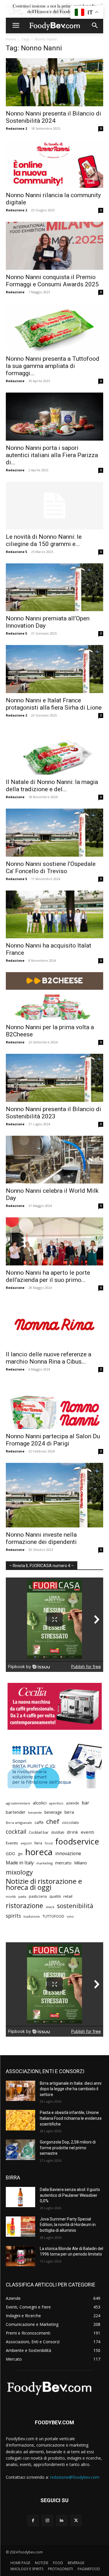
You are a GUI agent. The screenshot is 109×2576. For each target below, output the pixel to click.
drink (73, 1832)
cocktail (16, 1832)
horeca (39, 1852)
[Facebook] (33, 2521)
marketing (44, 1863)
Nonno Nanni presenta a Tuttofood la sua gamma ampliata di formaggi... (53, 366)
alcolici (40, 1803)
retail (68, 1896)
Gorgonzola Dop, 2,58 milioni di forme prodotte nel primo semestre (68, 2148)
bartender (16, 1812)
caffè (39, 1822)
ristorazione (24, 1906)
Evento (12, 1843)
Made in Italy (20, 1863)
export (26, 1843)
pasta (22, 1897)
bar (85, 1803)
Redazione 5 (16, 552)
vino (70, 1916)
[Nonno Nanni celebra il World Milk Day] (54, 1160)
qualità (55, 1896)
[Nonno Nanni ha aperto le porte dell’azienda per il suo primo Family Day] (54, 1241)
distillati (58, 1832)
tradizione (32, 1916)
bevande (35, 1812)
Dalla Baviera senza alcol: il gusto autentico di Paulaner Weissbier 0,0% (70, 2195)
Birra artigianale (19, 1823)
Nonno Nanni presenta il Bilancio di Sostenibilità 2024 (53, 117)
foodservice (77, 1841)
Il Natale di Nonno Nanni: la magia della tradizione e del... (52, 786)
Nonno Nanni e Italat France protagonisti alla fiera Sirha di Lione (54, 704)
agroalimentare (18, 1803)
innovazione (68, 1854)
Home (11, 39)
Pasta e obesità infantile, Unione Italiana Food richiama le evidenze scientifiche (71, 2118)
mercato (63, 1863)
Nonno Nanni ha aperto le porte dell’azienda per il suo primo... (48, 1276)
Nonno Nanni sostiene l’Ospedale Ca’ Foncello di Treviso (51, 867)
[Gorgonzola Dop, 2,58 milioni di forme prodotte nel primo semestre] (20, 2150)
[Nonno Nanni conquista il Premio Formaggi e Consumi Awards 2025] (54, 246)
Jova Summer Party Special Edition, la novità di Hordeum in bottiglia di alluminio (68, 2225)
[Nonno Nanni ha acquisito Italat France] (54, 914)
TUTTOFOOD (53, 1916)
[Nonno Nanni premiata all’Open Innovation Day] (54, 587)
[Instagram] (47, 2521)
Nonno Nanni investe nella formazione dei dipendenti (41, 1538)
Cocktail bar (39, 1832)
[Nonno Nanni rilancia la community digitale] (54, 164)
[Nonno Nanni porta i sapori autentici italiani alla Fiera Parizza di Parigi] (54, 416)
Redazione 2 (16, 128)
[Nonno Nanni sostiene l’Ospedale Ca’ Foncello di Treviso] (54, 832)
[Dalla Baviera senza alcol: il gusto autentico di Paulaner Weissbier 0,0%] (20, 2197)
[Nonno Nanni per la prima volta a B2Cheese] (54, 996)
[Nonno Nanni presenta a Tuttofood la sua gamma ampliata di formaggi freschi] (54, 328)
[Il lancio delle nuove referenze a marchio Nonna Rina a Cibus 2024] (54, 1323)
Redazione (15, 292)
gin (20, 1854)
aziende (73, 1803)
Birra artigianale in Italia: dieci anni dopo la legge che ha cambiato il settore (71, 2089)
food (49, 1843)
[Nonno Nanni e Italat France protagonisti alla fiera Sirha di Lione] (54, 669)
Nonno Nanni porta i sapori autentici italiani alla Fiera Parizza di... (52, 455)
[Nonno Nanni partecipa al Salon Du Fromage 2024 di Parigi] (54, 1405)
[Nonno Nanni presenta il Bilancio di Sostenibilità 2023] (54, 1078)
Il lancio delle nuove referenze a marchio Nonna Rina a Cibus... (49, 1358)
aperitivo (56, 1803)
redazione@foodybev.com (75, 2477)
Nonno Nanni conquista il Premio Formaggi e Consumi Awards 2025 (52, 281)
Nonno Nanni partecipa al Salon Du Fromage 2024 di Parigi (53, 1440)
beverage (53, 1812)
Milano (81, 1863)
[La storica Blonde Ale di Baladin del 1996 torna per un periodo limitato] (20, 2256)
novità (11, 1896)
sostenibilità (75, 1906)
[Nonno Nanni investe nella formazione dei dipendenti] (54, 1495)
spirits (13, 1916)
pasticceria (38, 1896)
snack (50, 1907)
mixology (19, 1872)
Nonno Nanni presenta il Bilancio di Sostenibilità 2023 (53, 1113)
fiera (38, 1843)
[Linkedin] (62, 2521)
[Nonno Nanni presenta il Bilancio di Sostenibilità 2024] (54, 82)
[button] (16, 25)
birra (69, 1812)
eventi (87, 1832)
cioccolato (70, 1823)
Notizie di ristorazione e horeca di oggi (44, 1884)
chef (53, 1821)
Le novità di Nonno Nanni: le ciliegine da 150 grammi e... (44, 540)
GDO (10, 1853)
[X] (76, 2521)
